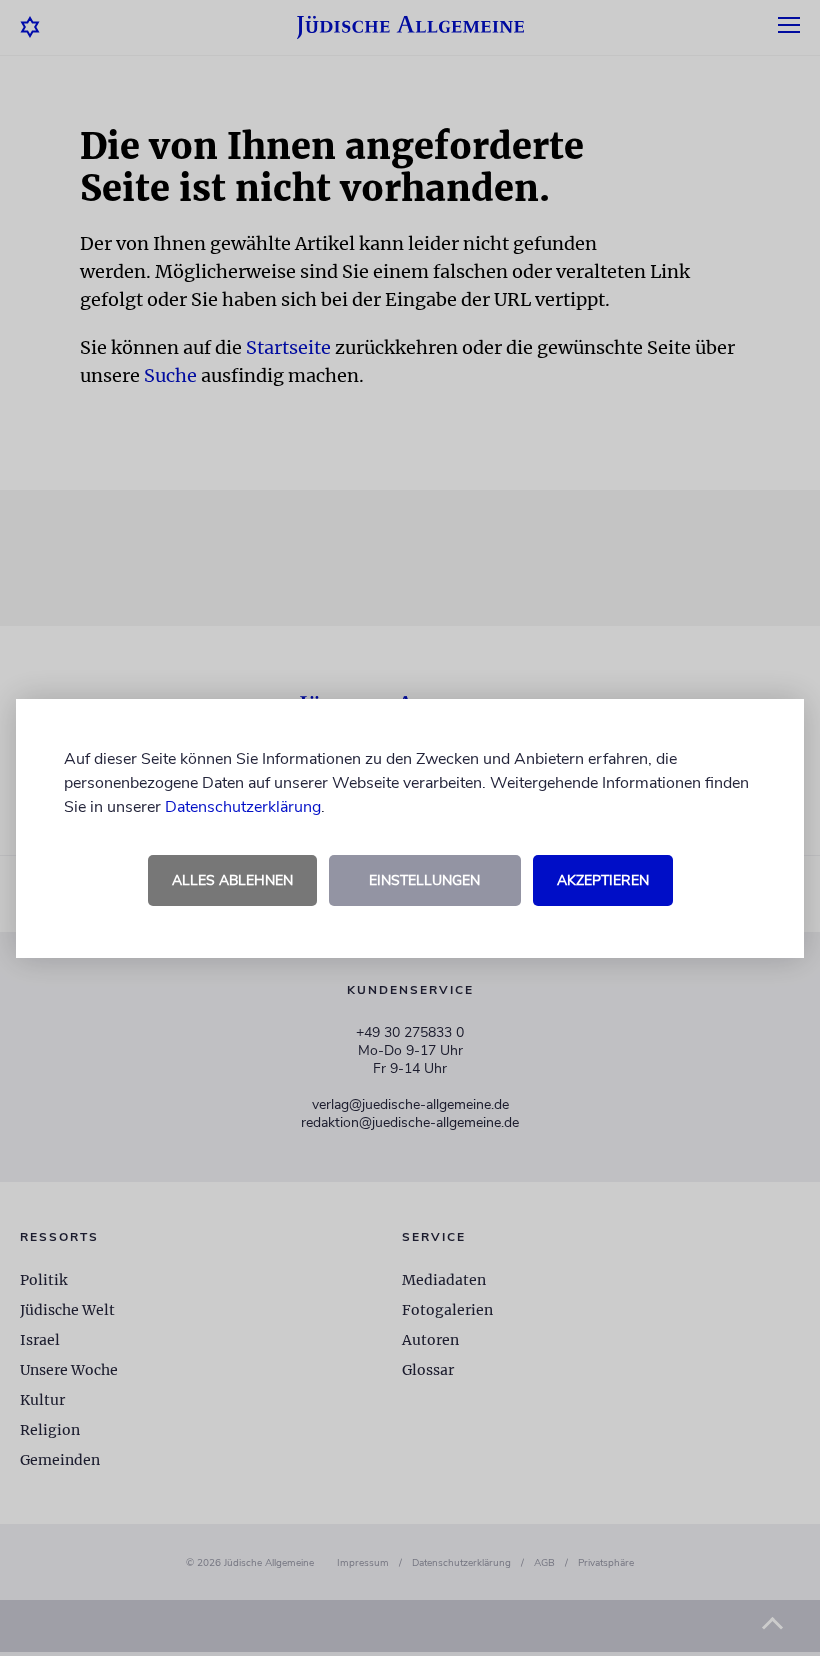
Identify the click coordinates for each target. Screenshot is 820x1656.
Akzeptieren (603, 880)
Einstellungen (424, 880)
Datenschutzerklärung (243, 807)
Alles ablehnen (232, 880)
